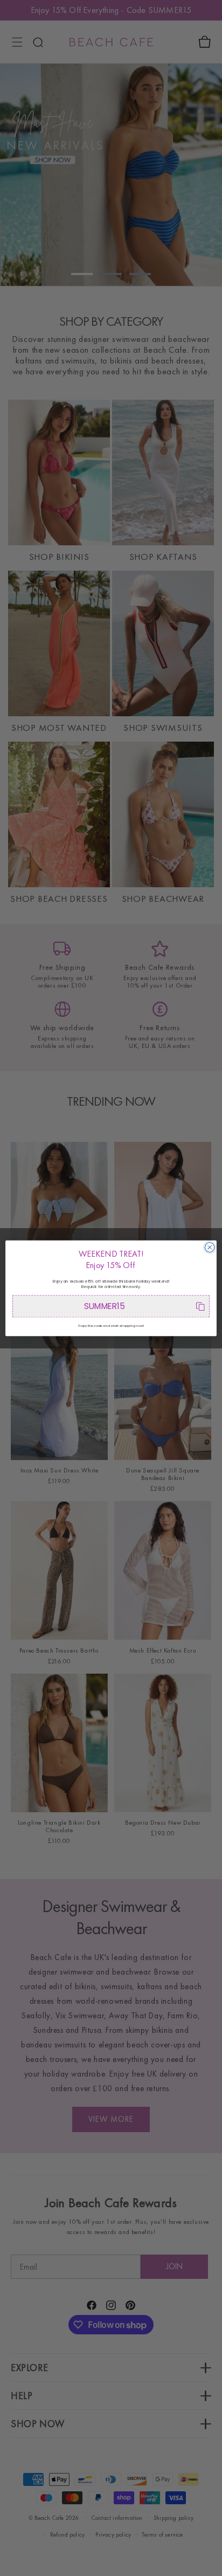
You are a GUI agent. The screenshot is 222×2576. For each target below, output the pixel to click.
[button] (111, 1306)
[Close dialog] (210, 1247)
